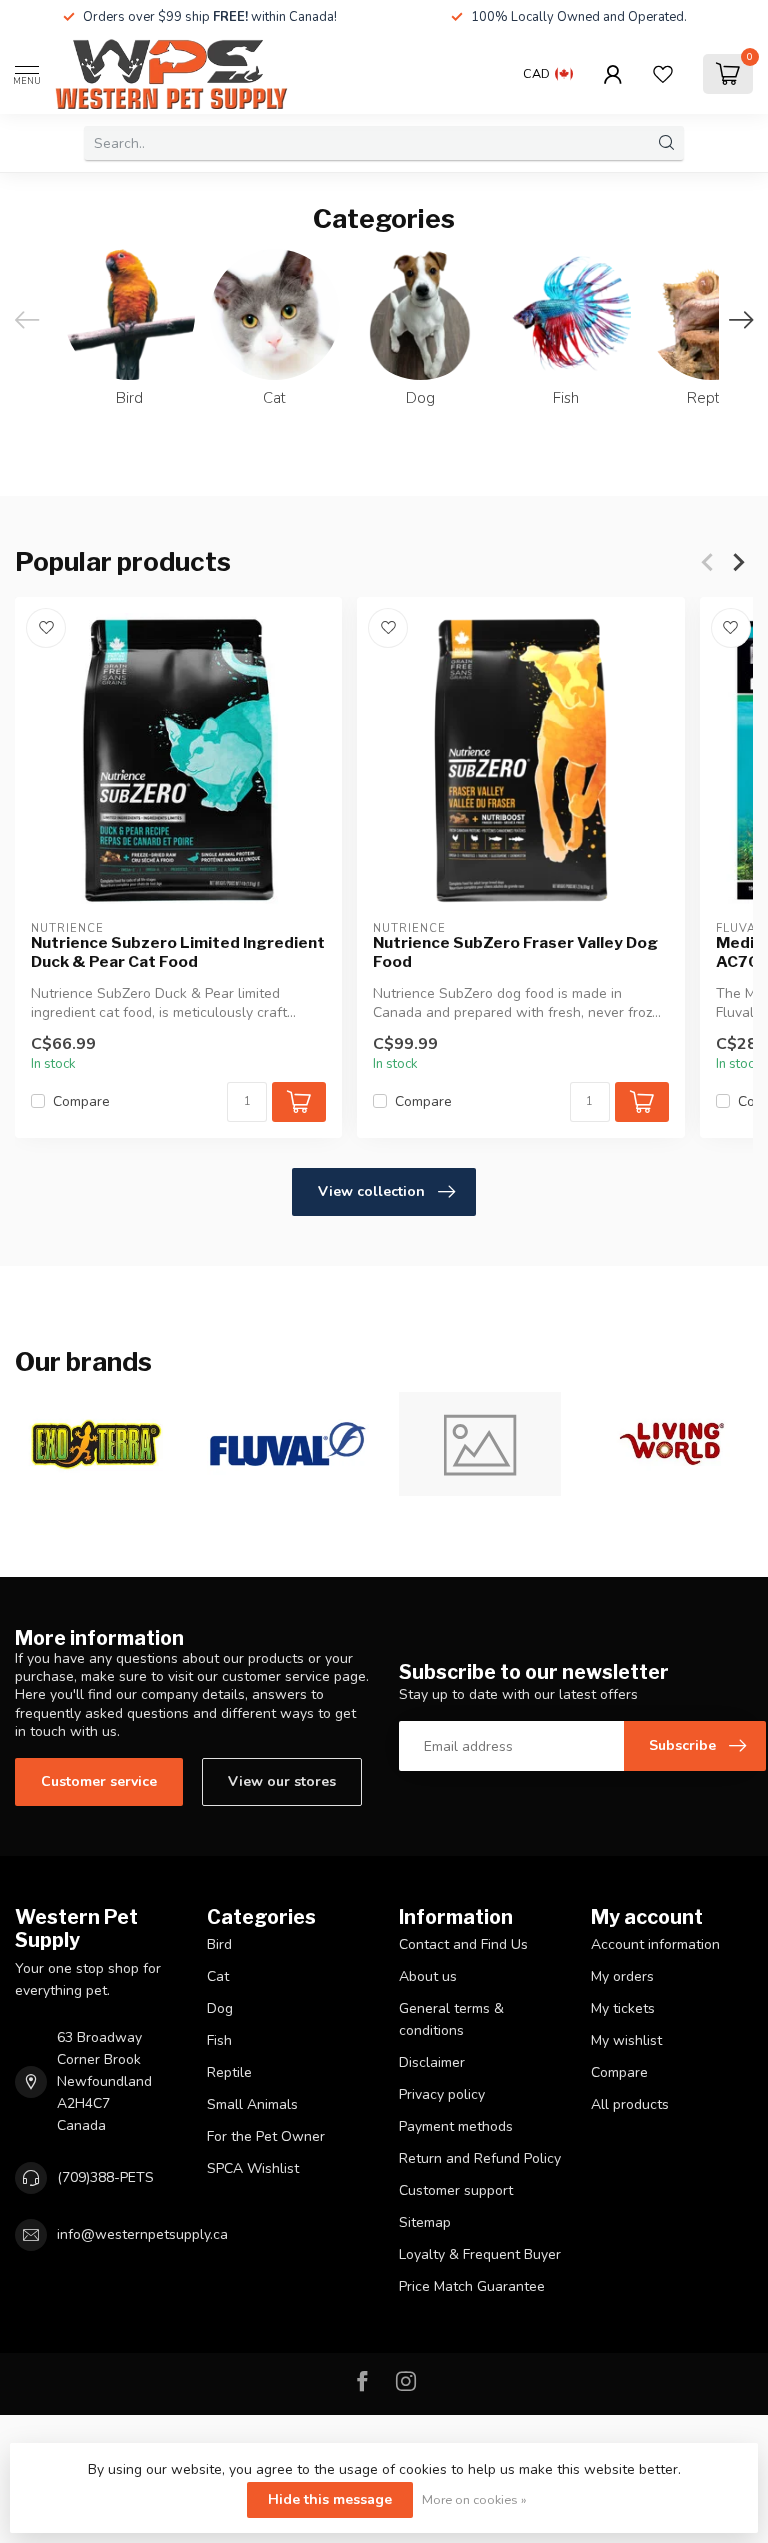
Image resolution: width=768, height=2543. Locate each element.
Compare (81, 1101)
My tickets (623, 2008)
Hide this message (330, 2499)
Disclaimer (432, 2062)
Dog (220, 2008)
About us (428, 1976)
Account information (655, 1944)
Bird (219, 1944)
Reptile (229, 2072)
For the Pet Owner (266, 2136)
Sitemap (425, 2222)
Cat (218, 1976)
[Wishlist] (663, 74)
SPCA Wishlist (253, 2168)
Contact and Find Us (463, 1944)
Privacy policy (442, 2094)
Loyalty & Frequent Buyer (480, 2254)
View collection (371, 1191)
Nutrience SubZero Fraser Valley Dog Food (515, 953)
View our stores (282, 1781)
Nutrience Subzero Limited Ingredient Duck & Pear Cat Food (178, 953)
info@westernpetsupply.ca (142, 2234)
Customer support (456, 2190)
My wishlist (626, 2040)
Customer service (99, 1781)
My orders (622, 1976)
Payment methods (456, 2126)
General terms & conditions (451, 2019)
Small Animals (252, 2104)
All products (630, 2104)
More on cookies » (474, 2499)
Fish (219, 2040)
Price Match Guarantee (472, 2286)
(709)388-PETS (105, 2177)
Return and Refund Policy (480, 2158)
